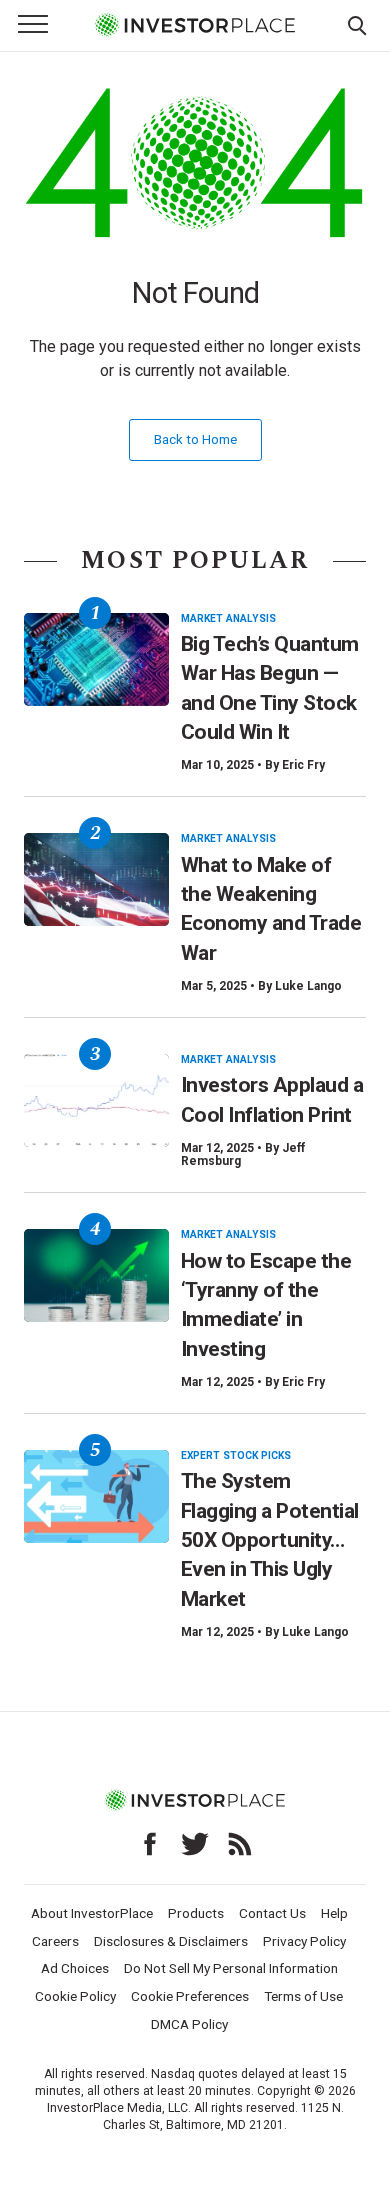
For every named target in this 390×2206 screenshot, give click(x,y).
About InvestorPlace (92, 1913)
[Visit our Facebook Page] (150, 1844)
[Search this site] (357, 24)
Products (196, 1913)
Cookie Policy (75, 1996)
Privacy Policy (304, 1941)
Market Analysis (228, 618)
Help (334, 1913)
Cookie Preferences (190, 1996)
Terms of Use (303, 1996)
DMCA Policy (189, 2024)
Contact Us (272, 1913)
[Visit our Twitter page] (195, 1844)
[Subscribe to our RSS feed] (240, 1844)
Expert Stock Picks (236, 1455)
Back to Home (195, 439)
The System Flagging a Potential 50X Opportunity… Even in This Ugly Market (270, 1539)
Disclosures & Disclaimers (171, 1941)
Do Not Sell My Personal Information (231, 1968)
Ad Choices (75, 1968)
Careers (55, 1941)
